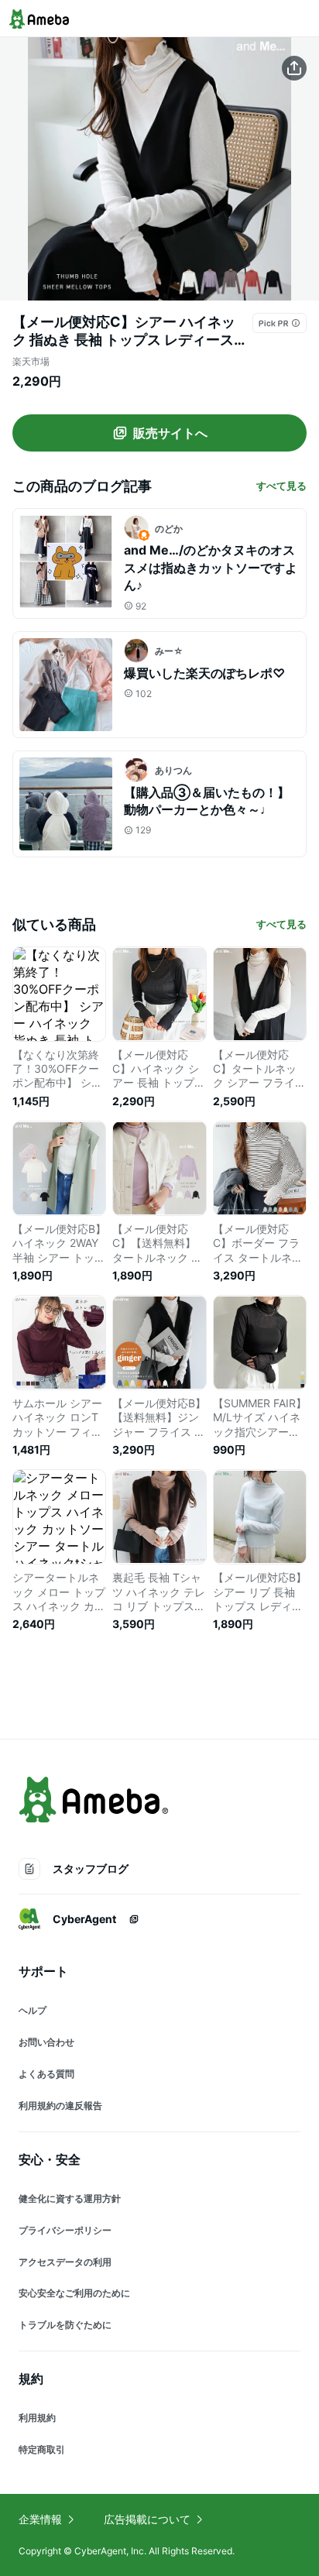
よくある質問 (46, 2074)
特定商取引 (42, 2449)
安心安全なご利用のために (74, 2293)
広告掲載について (147, 2519)
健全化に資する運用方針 (70, 2198)
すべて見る (281, 486)
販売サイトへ (170, 433)
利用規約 (37, 2418)
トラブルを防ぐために (65, 2325)
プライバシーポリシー (65, 2230)
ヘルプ (33, 2010)
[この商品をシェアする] (294, 68)
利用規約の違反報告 (60, 2105)
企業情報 (40, 2519)
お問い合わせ (46, 2042)
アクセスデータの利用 (65, 2262)
